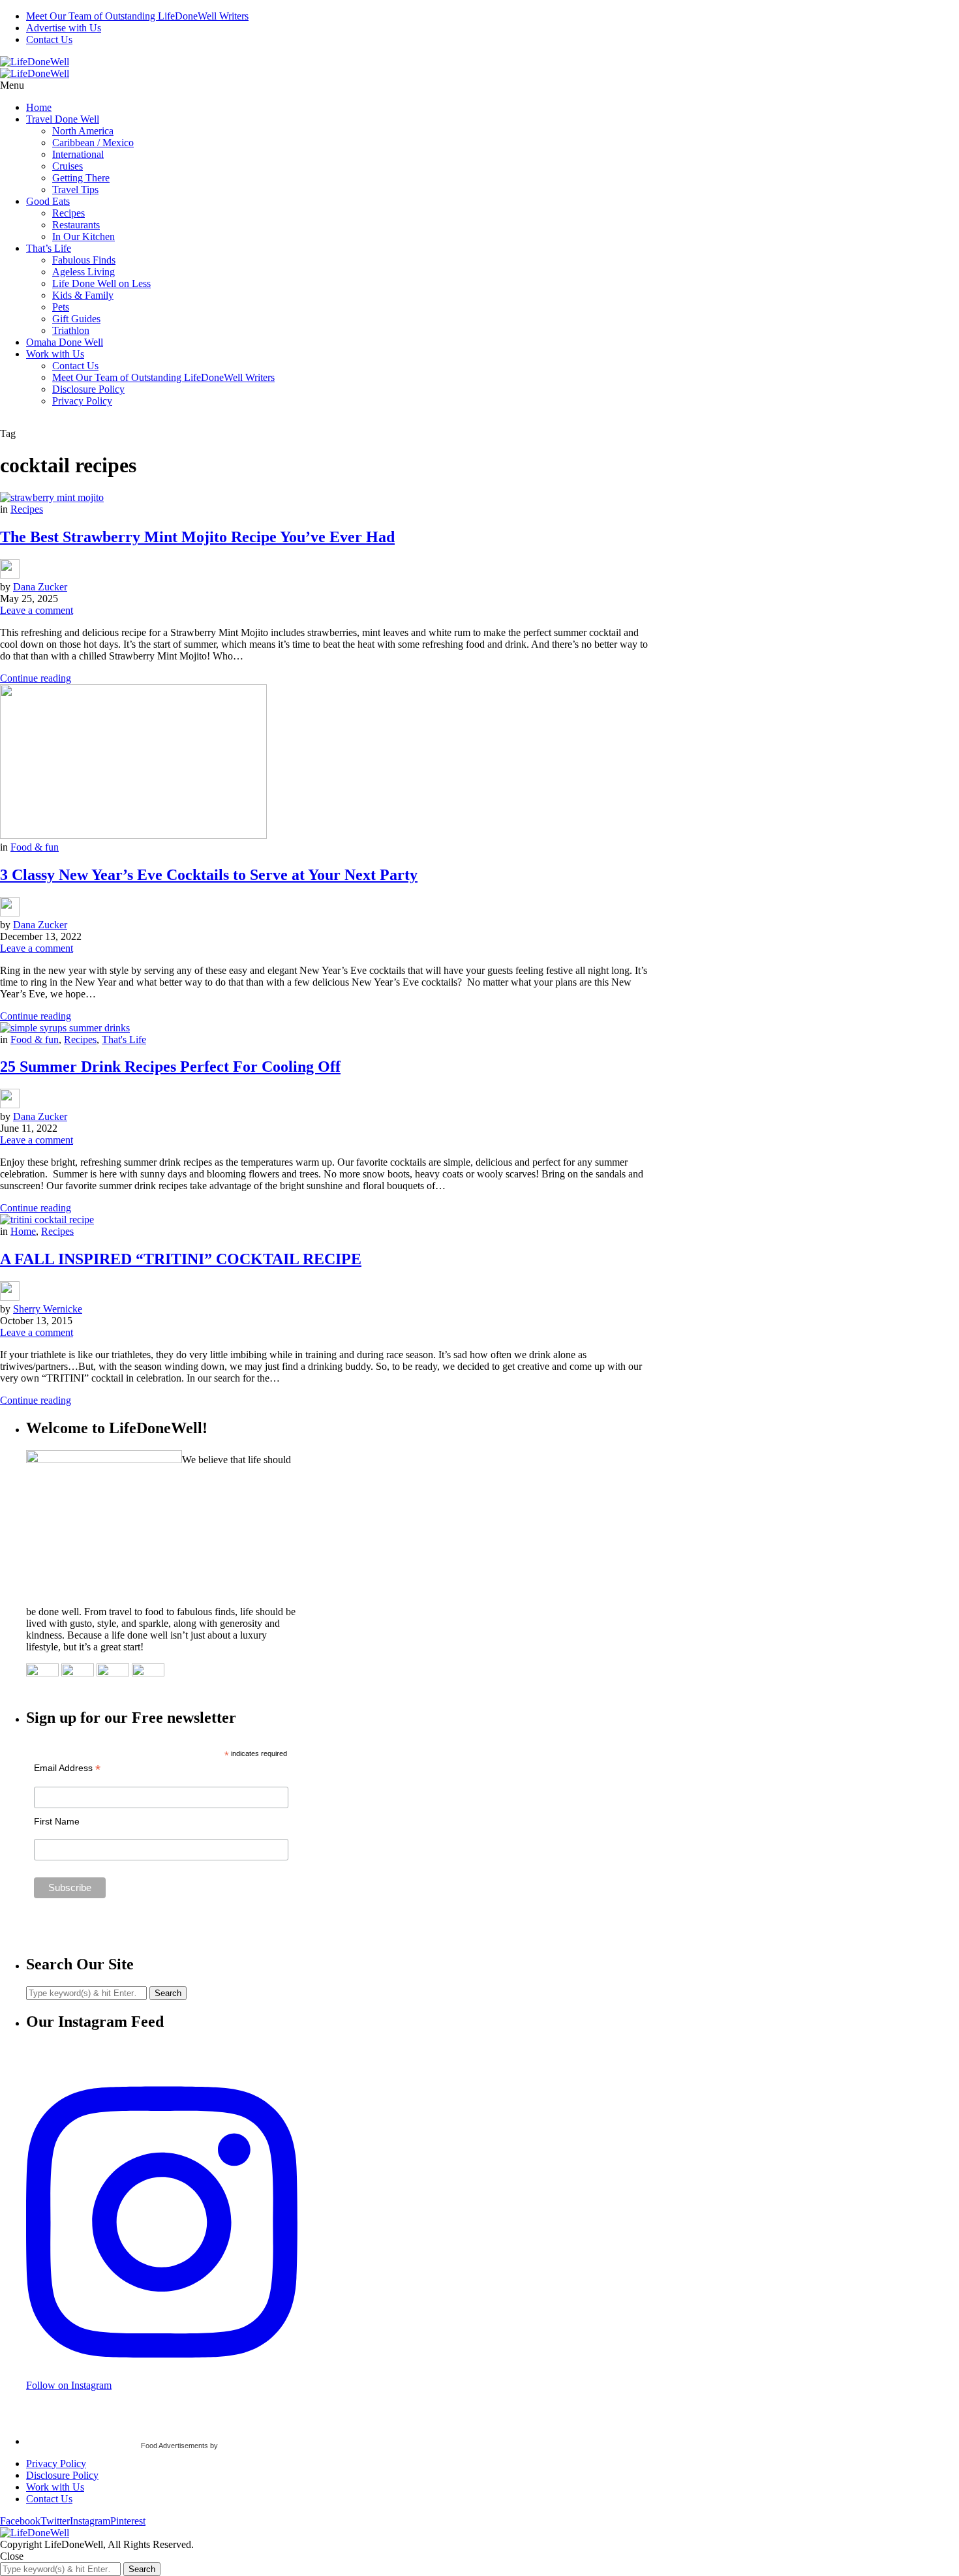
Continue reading (36, 678)
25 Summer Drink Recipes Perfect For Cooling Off (170, 1067)
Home (39, 107)
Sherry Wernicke (48, 1309)
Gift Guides (76, 319)
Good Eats (48, 201)
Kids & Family (83, 295)
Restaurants (76, 225)
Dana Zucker (40, 587)
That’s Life (49, 248)
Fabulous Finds (84, 260)
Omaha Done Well (65, 342)
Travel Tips (75, 189)
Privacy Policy (82, 401)
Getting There (81, 178)
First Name (57, 1821)
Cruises (68, 166)
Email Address (67, 1768)
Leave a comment (37, 610)
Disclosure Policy (88, 389)
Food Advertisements (175, 2446)
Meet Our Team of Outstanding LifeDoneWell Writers (137, 16)
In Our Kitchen (84, 236)
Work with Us (55, 354)
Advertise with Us (64, 28)
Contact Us (49, 39)
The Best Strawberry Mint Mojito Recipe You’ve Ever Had (197, 537)
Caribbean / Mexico (93, 143)
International (78, 154)
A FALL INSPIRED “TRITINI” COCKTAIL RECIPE (181, 1259)
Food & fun (35, 847)
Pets (61, 307)
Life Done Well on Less (101, 283)
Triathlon (71, 330)
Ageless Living (84, 272)
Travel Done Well (63, 119)
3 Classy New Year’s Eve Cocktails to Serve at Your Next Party (209, 875)
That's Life (124, 1039)
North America (83, 131)
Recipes (68, 213)
